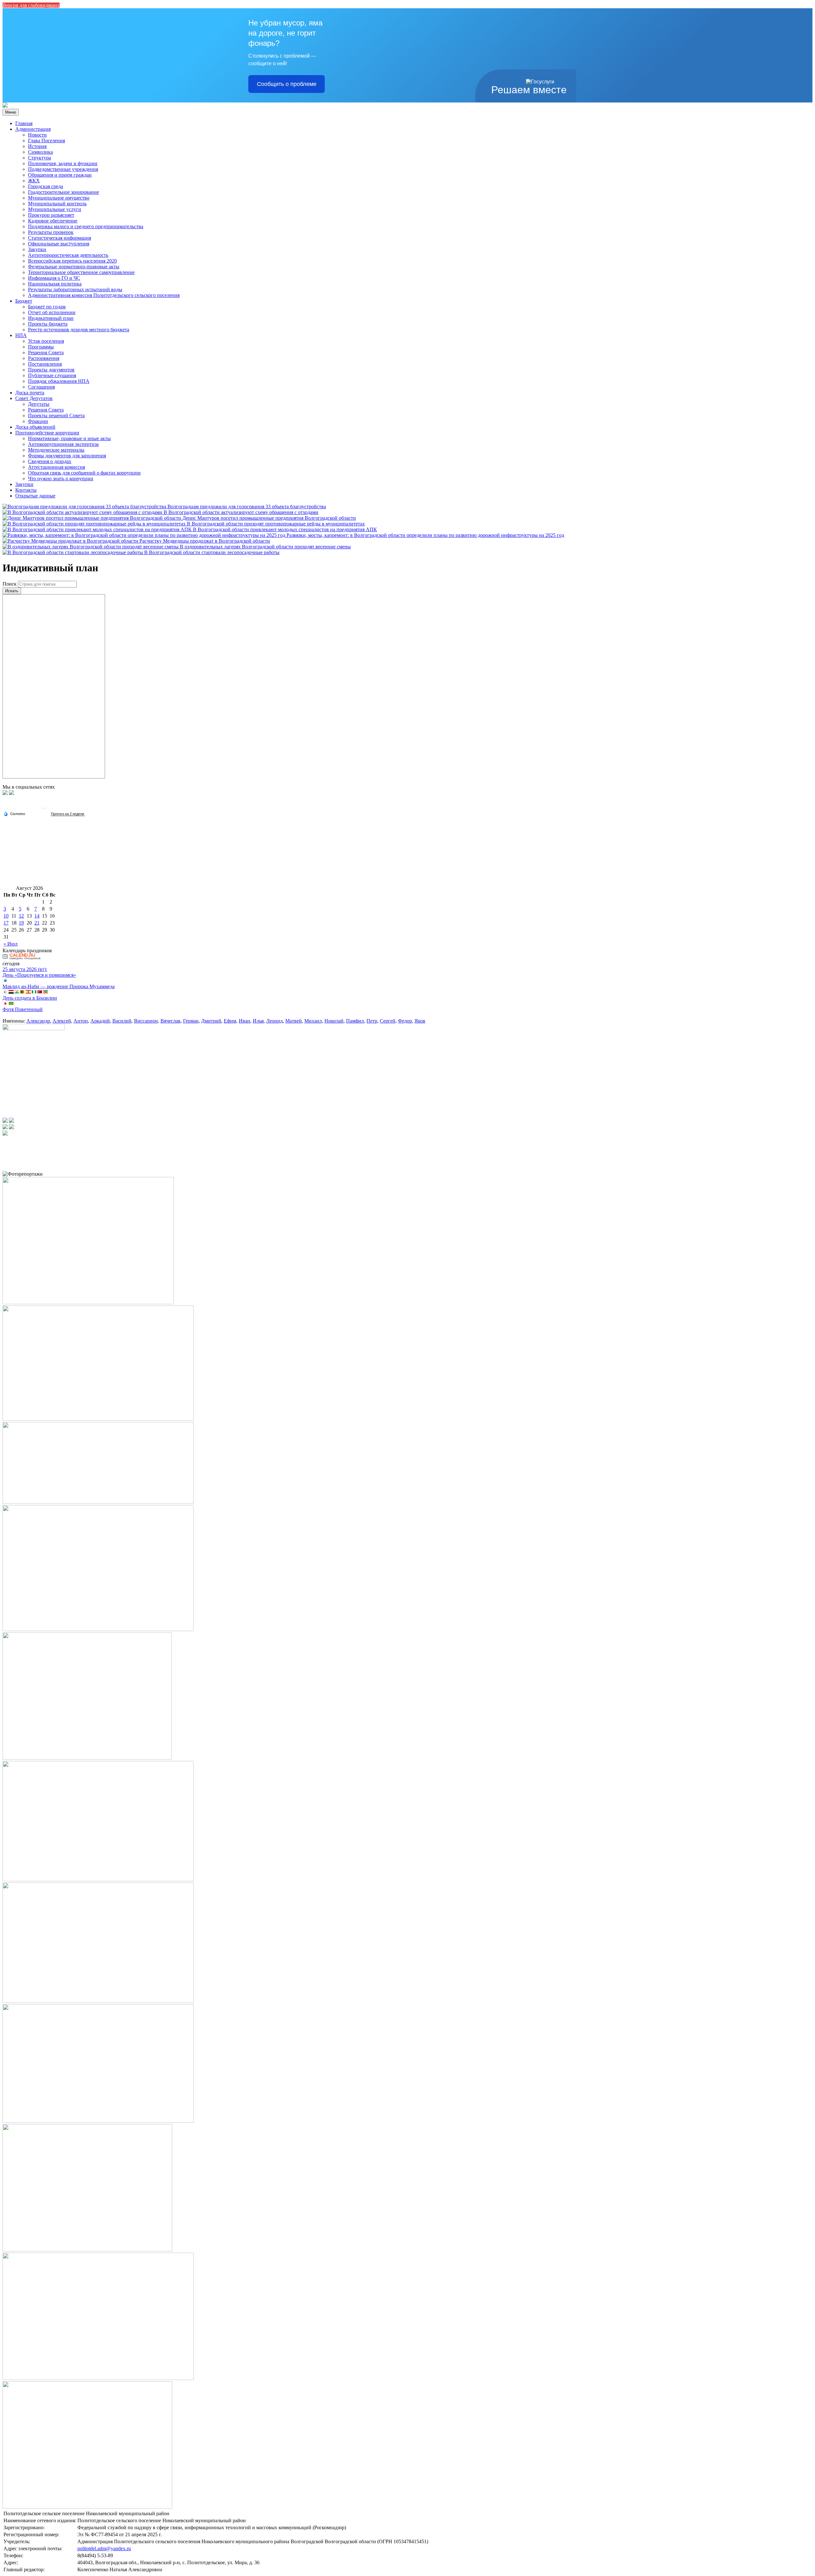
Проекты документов (51, 370)
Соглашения (41, 387)
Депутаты (39, 404)
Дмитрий (211, 1021)
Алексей (62, 1021)
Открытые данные (35, 496)
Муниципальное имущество (59, 198)
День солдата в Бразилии (30, 998)
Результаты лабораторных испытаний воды (75, 289)
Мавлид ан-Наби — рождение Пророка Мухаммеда (59, 986)
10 (6, 916)
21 (37, 923)
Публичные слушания (52, 375)
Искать (12, 591)
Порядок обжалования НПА (59, 381)
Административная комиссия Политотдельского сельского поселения (104, 295)
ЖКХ (34, 181)
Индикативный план (51, 318)
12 (21, 916)
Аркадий (100, 1021)
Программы (41, 347)
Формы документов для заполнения (67, 456)
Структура (39, 158)
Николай (334, 1021)
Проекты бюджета (48, 324)
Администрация (33, 129)
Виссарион (146, 1021)
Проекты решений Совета (56, 415)
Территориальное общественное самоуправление (81, 272)
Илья (258, 1021)
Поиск (10, 584)
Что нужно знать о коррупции (61, 479)
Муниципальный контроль (57, 204)
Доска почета (30, 393)
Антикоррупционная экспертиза (63, 444)
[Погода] (14, 813)
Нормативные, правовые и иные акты (69, 438)
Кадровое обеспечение (53, 221)
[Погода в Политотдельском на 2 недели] (68, 814)
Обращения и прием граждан (60, 175)
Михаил (313, 1021)
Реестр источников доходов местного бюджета (79, 330)
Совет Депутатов (34, 398)
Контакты (26, 490)
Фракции (38, 421)
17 (6, 923)
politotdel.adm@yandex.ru (104, 2548)
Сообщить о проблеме (287, 84)
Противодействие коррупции (47, 433)
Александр (38, 1021)
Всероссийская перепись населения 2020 (72, 261)
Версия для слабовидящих (31, 5)
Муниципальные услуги (55, 209)
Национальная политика (55, 284)
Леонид (274, 1021)
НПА (21, 335)
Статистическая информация (60, 238)
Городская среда (46, 186)
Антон (81, 1021)
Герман (191, 1021)
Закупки (37, 249)
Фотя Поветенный (23, 1009)
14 (37, 916)
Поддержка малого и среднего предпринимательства (86, 226)
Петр (372, 1021)
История (37, 146)
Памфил (355, 1021)
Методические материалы (56, 450)
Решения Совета (46, 352)
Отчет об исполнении (52, 312)
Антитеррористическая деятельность (68, 255)
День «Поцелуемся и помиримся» (39, 975)
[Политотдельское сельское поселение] (5, 106)
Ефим (230, 1021)
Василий (122, 1021)
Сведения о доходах (50, 461)
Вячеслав (170, 1021)
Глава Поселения (46, 141)
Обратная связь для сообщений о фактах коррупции (84, 473)
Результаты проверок (51, 232)
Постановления (45, 364)
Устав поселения (46, 341)
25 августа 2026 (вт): (25, 969)
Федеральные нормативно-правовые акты (74, 267)
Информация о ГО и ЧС (54, 278)
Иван (244, 1021)
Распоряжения (44, 358)
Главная (24, 123)
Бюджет (24, 301)
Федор (405, 1021)
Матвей (294, 1021)
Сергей (388, 1021)
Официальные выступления (59, 244)
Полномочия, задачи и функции (63, 163)
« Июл (11, 944)
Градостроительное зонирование (64, 192)
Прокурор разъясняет (51, 215)
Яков (420, 1021)
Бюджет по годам (47, 307)
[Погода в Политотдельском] (45, 808)
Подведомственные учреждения (63, 169)
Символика (40, 152)
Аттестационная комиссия (57, 467)
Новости (37, 135)
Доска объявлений (35, 427)
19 (21, 923)
